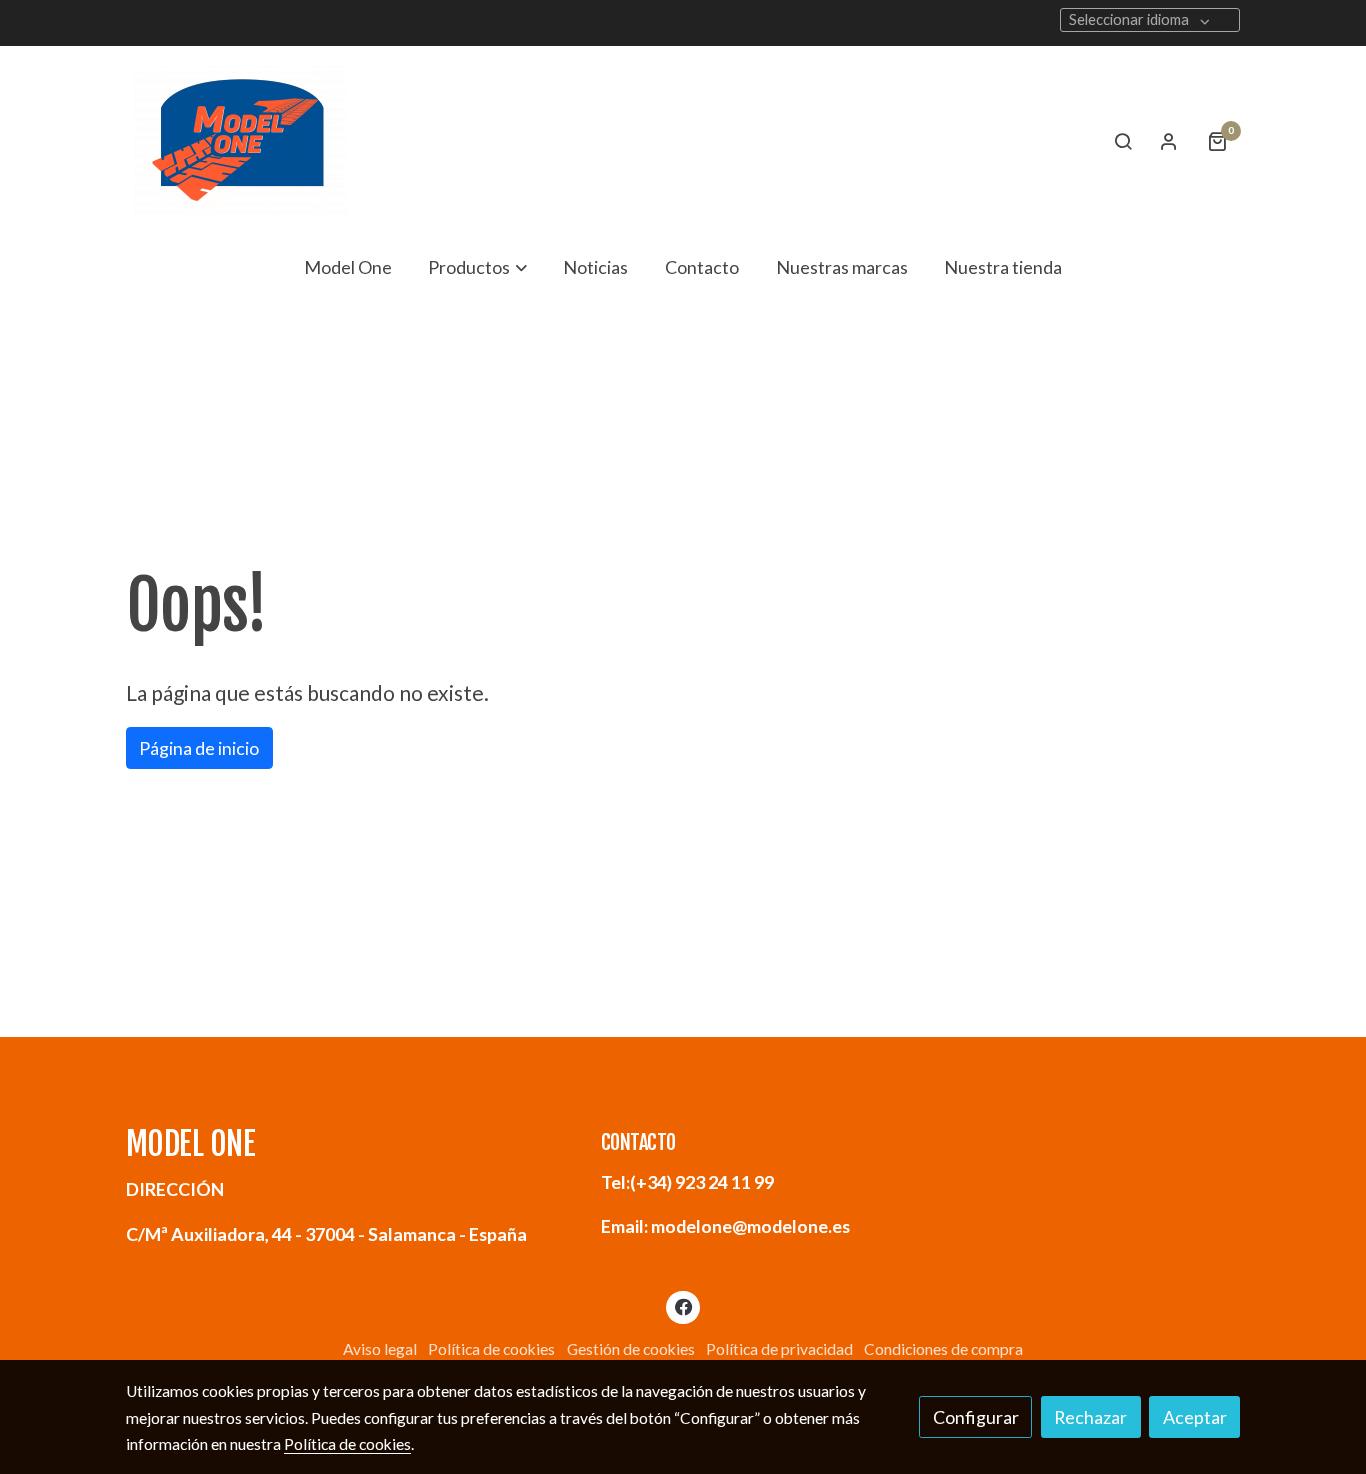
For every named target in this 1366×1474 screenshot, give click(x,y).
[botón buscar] (1123, 141)
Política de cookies (491, 1349)
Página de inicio (199, 748)
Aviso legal (380, 1349)
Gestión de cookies (631, 1349)
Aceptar (1195, 1417)
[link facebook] (683, 1306)
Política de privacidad (779, 1349)
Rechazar (1090, 1417)
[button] (478, 267)
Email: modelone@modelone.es (725, 1226)
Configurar (976, 1417)
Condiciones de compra (943, 1349)
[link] (241, 141)
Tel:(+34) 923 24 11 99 (687, 1182)
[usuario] (1169, 141)
